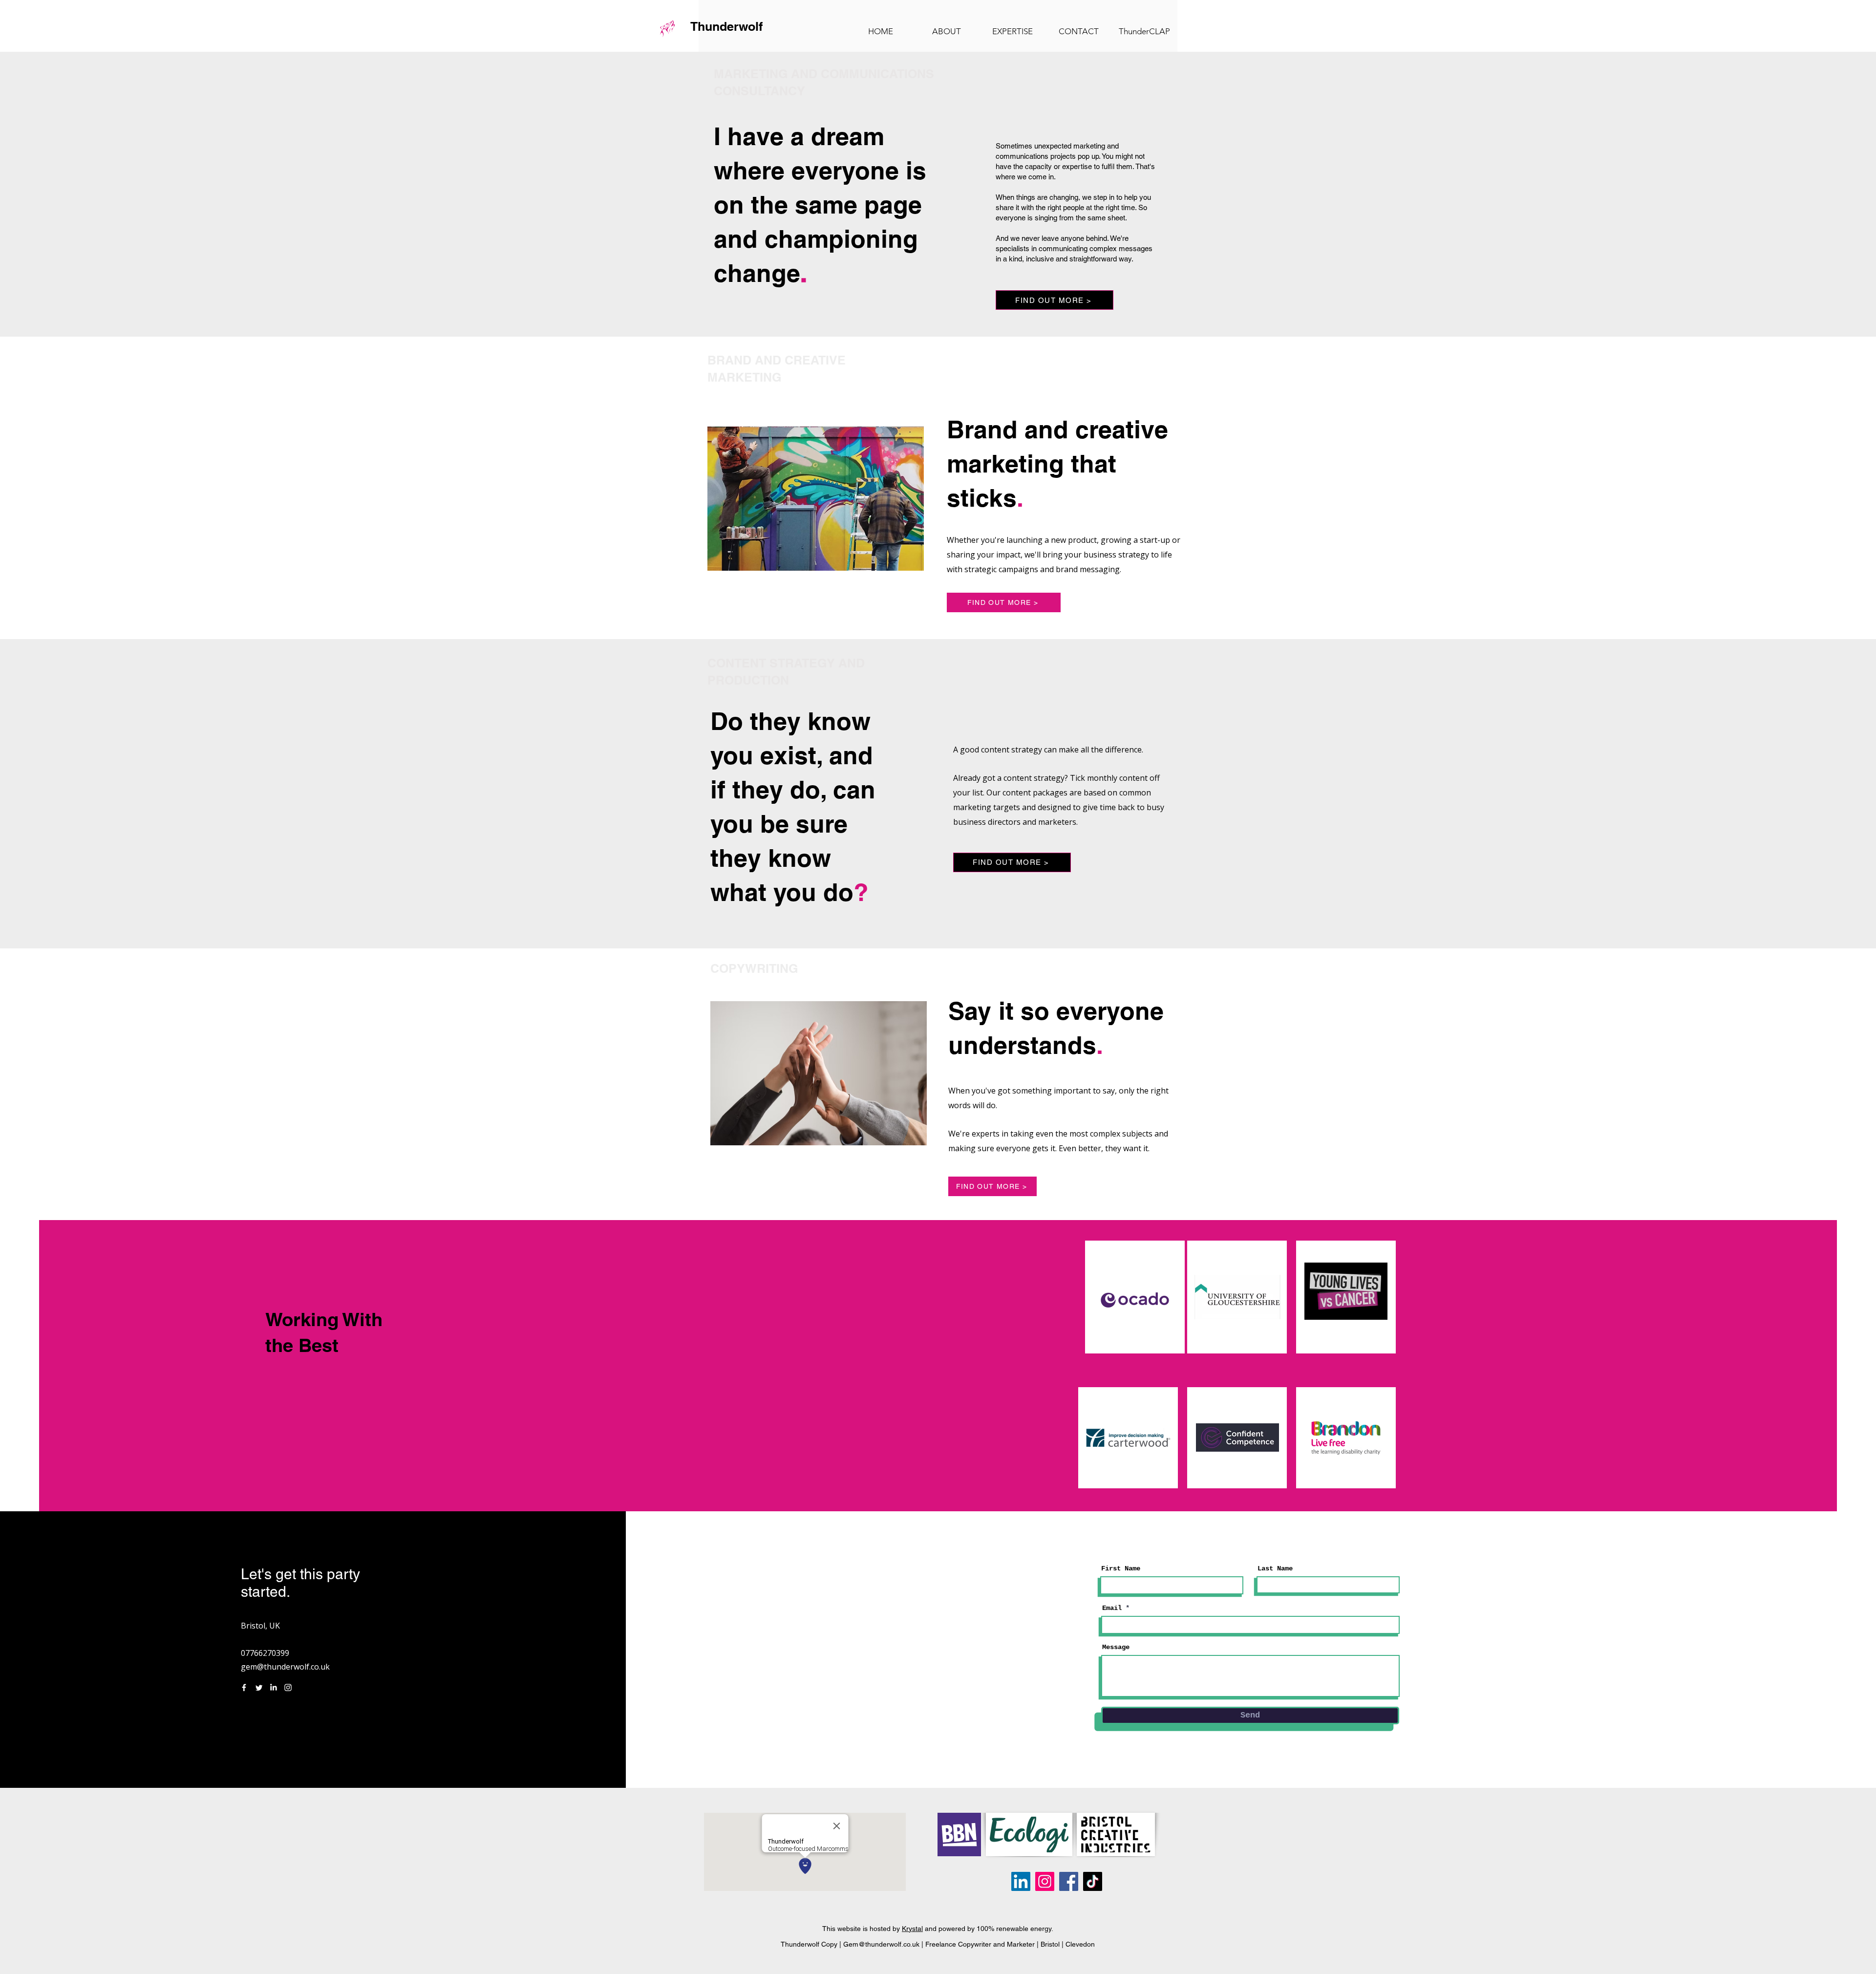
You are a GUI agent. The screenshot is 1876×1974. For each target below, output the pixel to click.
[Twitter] (259, 1687)
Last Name (1275, 1568)
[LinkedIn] (273, 1687)
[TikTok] (1093, 1881)
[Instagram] (288, 1687)
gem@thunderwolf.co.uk (285, 1667)
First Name (1121, 1568)
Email (1112, 1608)
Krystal (912, 1929)
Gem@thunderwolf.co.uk (881, 1944)
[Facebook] (244, 1687)
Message (1116, 1647)
